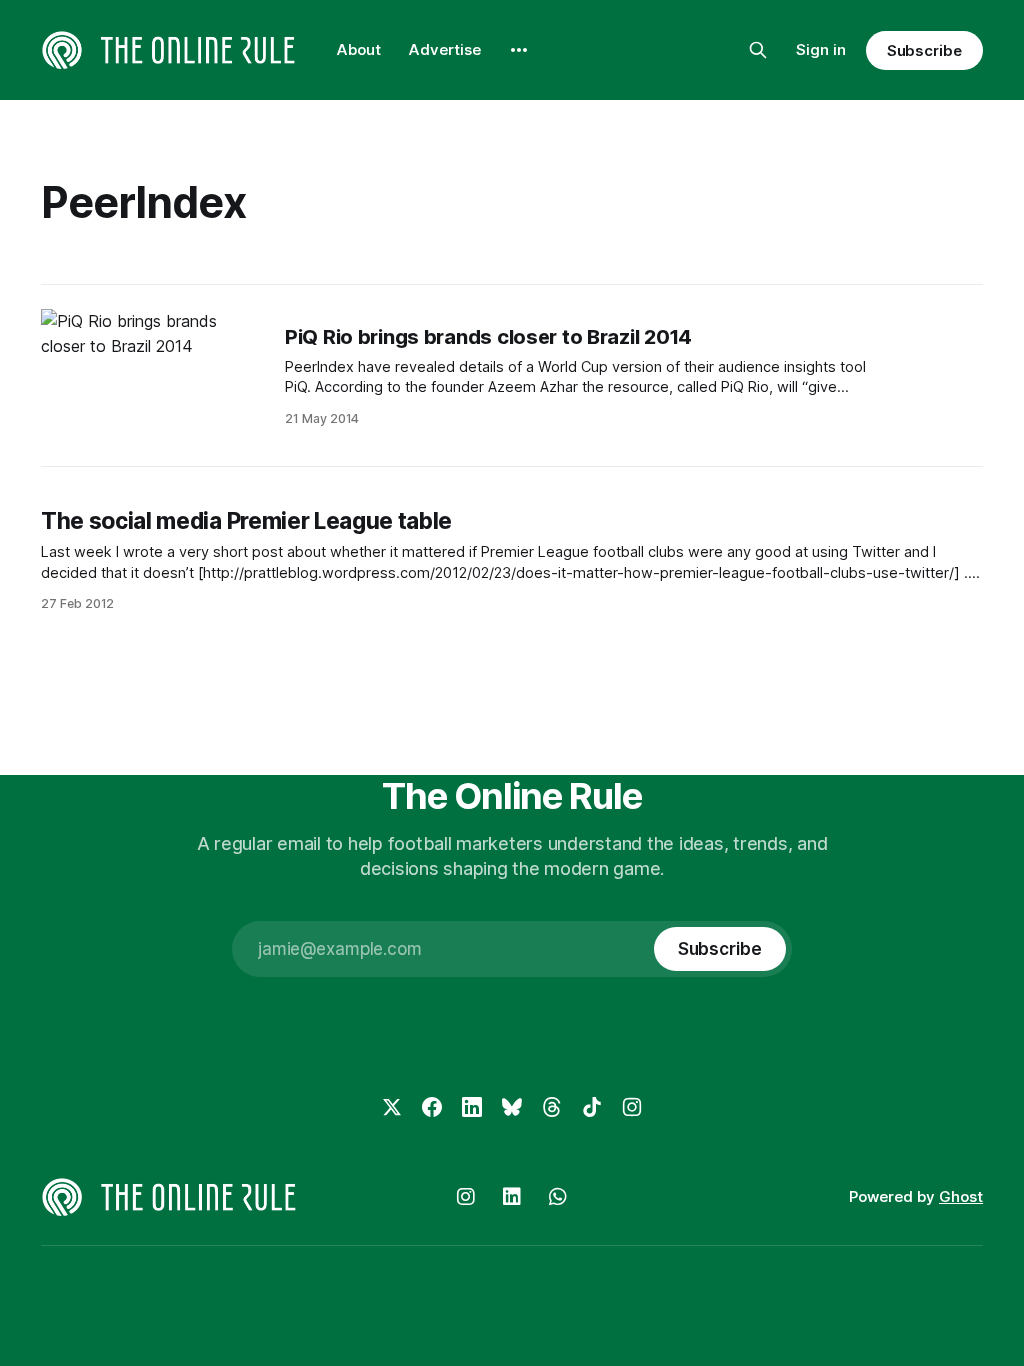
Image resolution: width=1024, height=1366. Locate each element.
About (359, 49)
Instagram (466, 1197)
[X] (392, 1107)
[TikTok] (592, 1107)
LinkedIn (512, 1197)
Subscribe (924, 50)
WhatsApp (558, 1197)
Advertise (445, 49)
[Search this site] (758, 50)
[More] (519, 50)
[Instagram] (632, 1107)
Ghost (961, 1196)
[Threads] (552, 1107)
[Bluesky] (512, 1107)
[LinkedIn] (472, 1107)
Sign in (821, 49)
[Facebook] (432, 1107)
